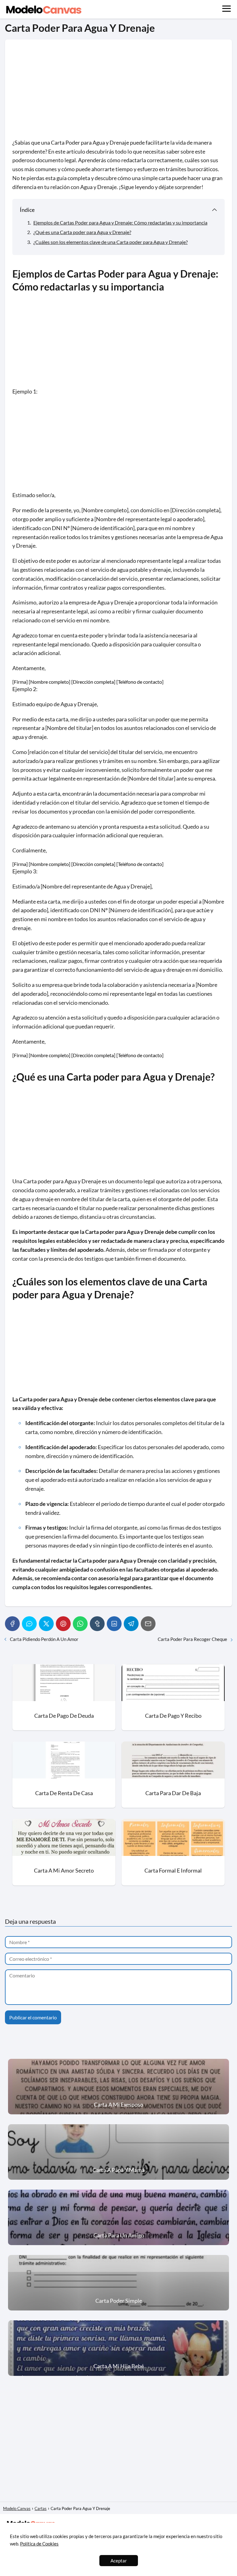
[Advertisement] (118, 93)
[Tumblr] (97, 1624)
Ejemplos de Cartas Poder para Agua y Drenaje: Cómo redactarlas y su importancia (120, 223)
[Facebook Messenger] (29, 1624)
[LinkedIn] (114, 1624)
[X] (46, 1624)
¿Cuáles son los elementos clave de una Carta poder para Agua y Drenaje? (110, 242)
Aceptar (119, 2561)
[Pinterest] (63, 1624)
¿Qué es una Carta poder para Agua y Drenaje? (82, 232)
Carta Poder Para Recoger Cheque (192, 1639)
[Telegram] (131, 1624)
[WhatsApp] (80, 1624)
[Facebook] (12, 1624)
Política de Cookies (39, 2544)
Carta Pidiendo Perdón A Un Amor (44, 1639)
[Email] (148, 1624)
